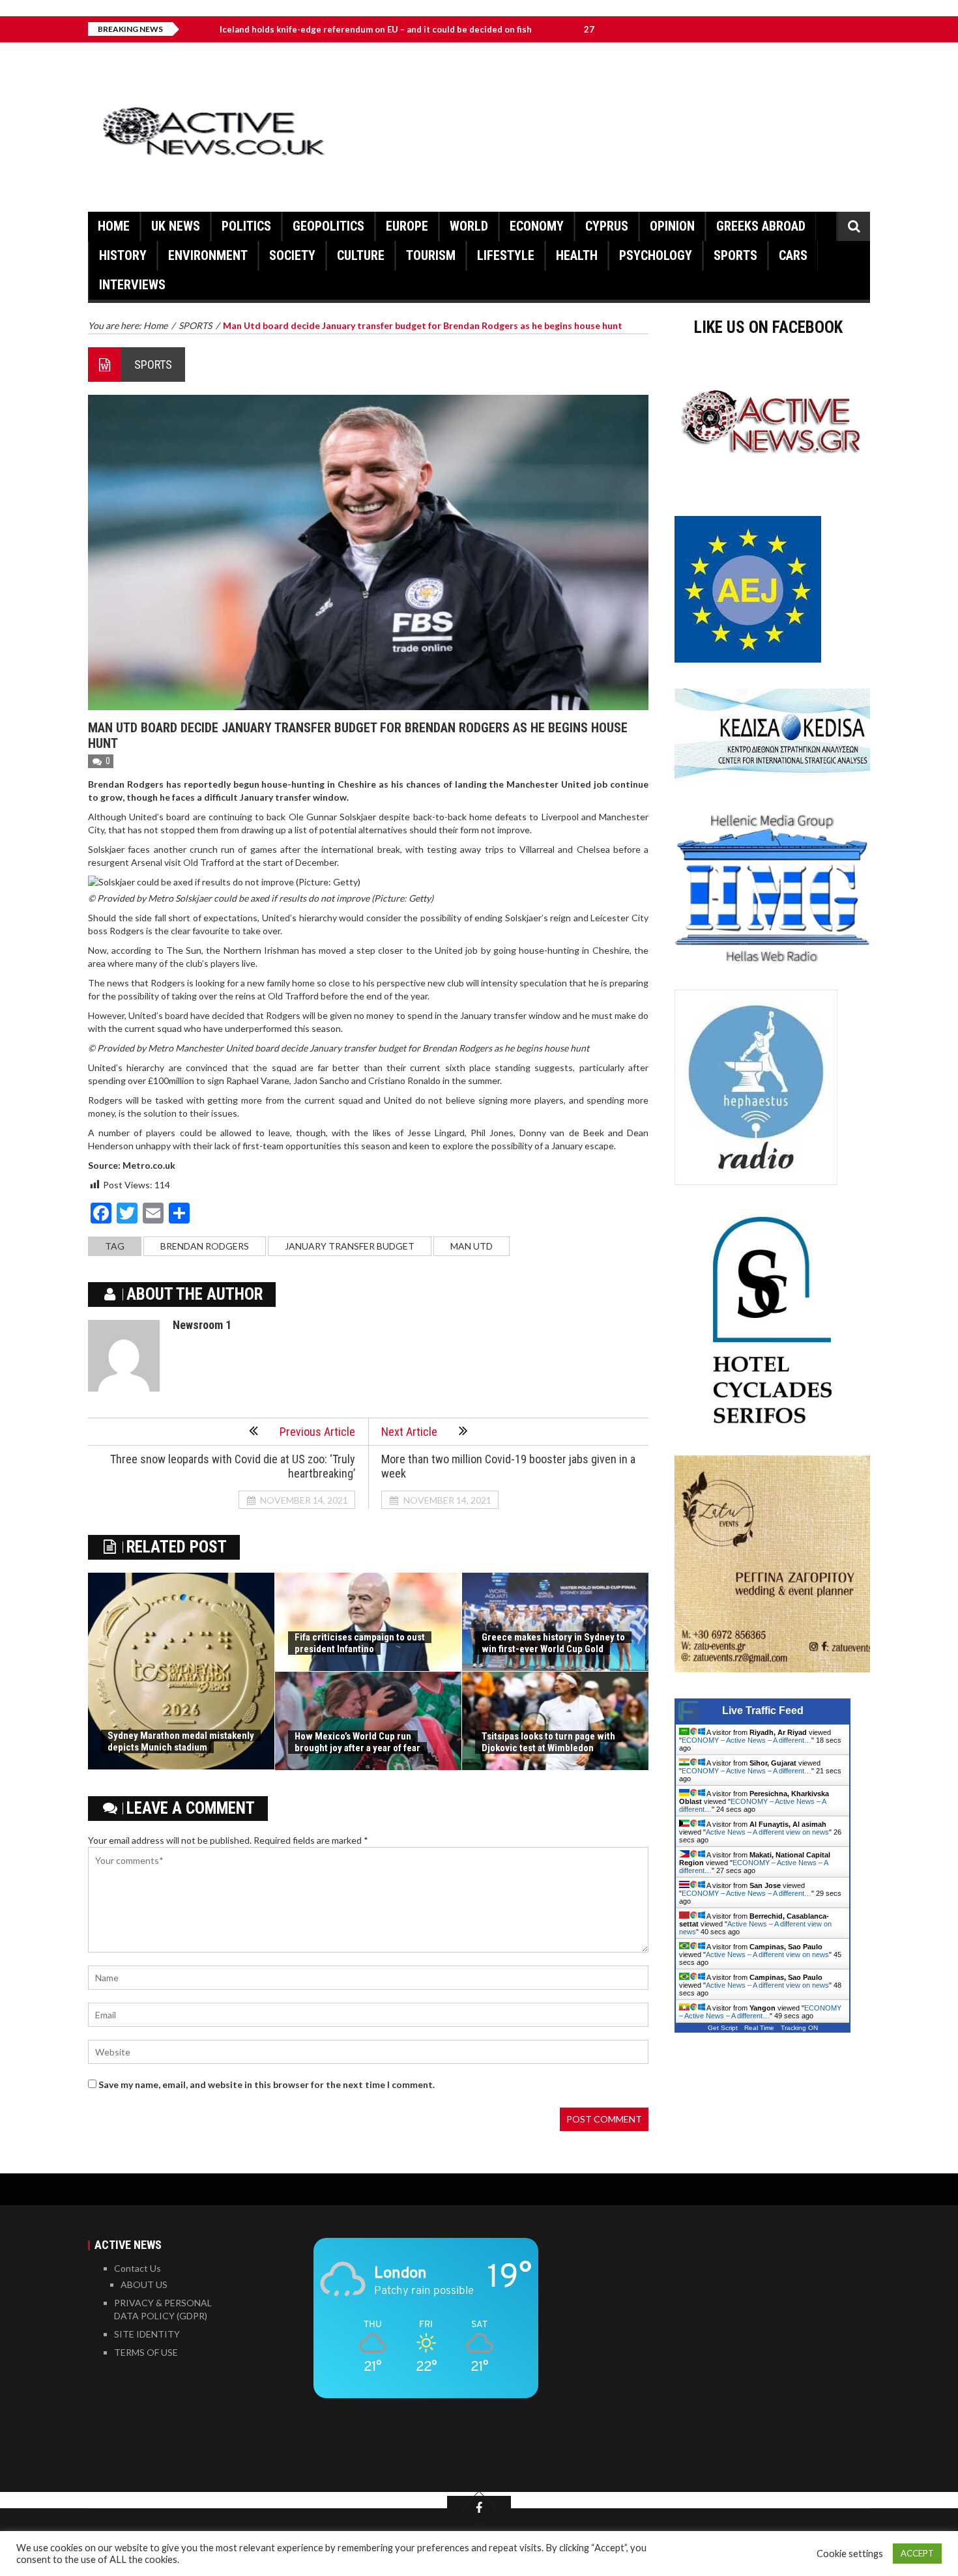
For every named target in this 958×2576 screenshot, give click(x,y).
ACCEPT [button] (917, 2553)
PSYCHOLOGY (656, 255)
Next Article (409, 1432)
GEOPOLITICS (328, 226)
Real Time (759, 2028)
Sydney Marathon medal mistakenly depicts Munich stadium (181, 1741)
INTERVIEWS (132, 285)
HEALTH (577, 255)
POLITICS (246, 226)
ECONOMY (537, 226)
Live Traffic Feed (763, 1710)
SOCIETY (292, 255)
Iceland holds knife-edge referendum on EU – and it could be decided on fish (284, 29)
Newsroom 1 (202, 1325)
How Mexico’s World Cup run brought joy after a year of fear (357, 1742)
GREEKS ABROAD (761, 226)
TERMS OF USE (146, 2352)
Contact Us (138, 2268)
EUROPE (407, 226)
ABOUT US (144, 2284)
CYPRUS (607, 226)
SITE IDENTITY (147, 2334)
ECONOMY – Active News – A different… (747, 1740)
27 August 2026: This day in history (565, 29)
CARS (793, 255)
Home (114, 226)
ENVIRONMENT (208, 255)
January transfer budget (350, 1246)
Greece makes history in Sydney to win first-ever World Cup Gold (553, 1643)
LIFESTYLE (506, 255)
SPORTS (735, 255)
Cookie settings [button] (850, 2554)
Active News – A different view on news (767, 1832)
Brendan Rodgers (205, 1246)
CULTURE (361, 255)
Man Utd (472, 1246)
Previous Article (317, 1432)
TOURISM (431, 255)
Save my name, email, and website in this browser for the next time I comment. (267, 2084)
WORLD (469, 226)
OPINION (672, 226)
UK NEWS (176, 226)
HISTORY (123, 255)
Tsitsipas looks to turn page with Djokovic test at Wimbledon (548, 1742)
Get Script (723, 2028)
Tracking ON (799, 2028)
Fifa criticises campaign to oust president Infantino (360, 1643)
